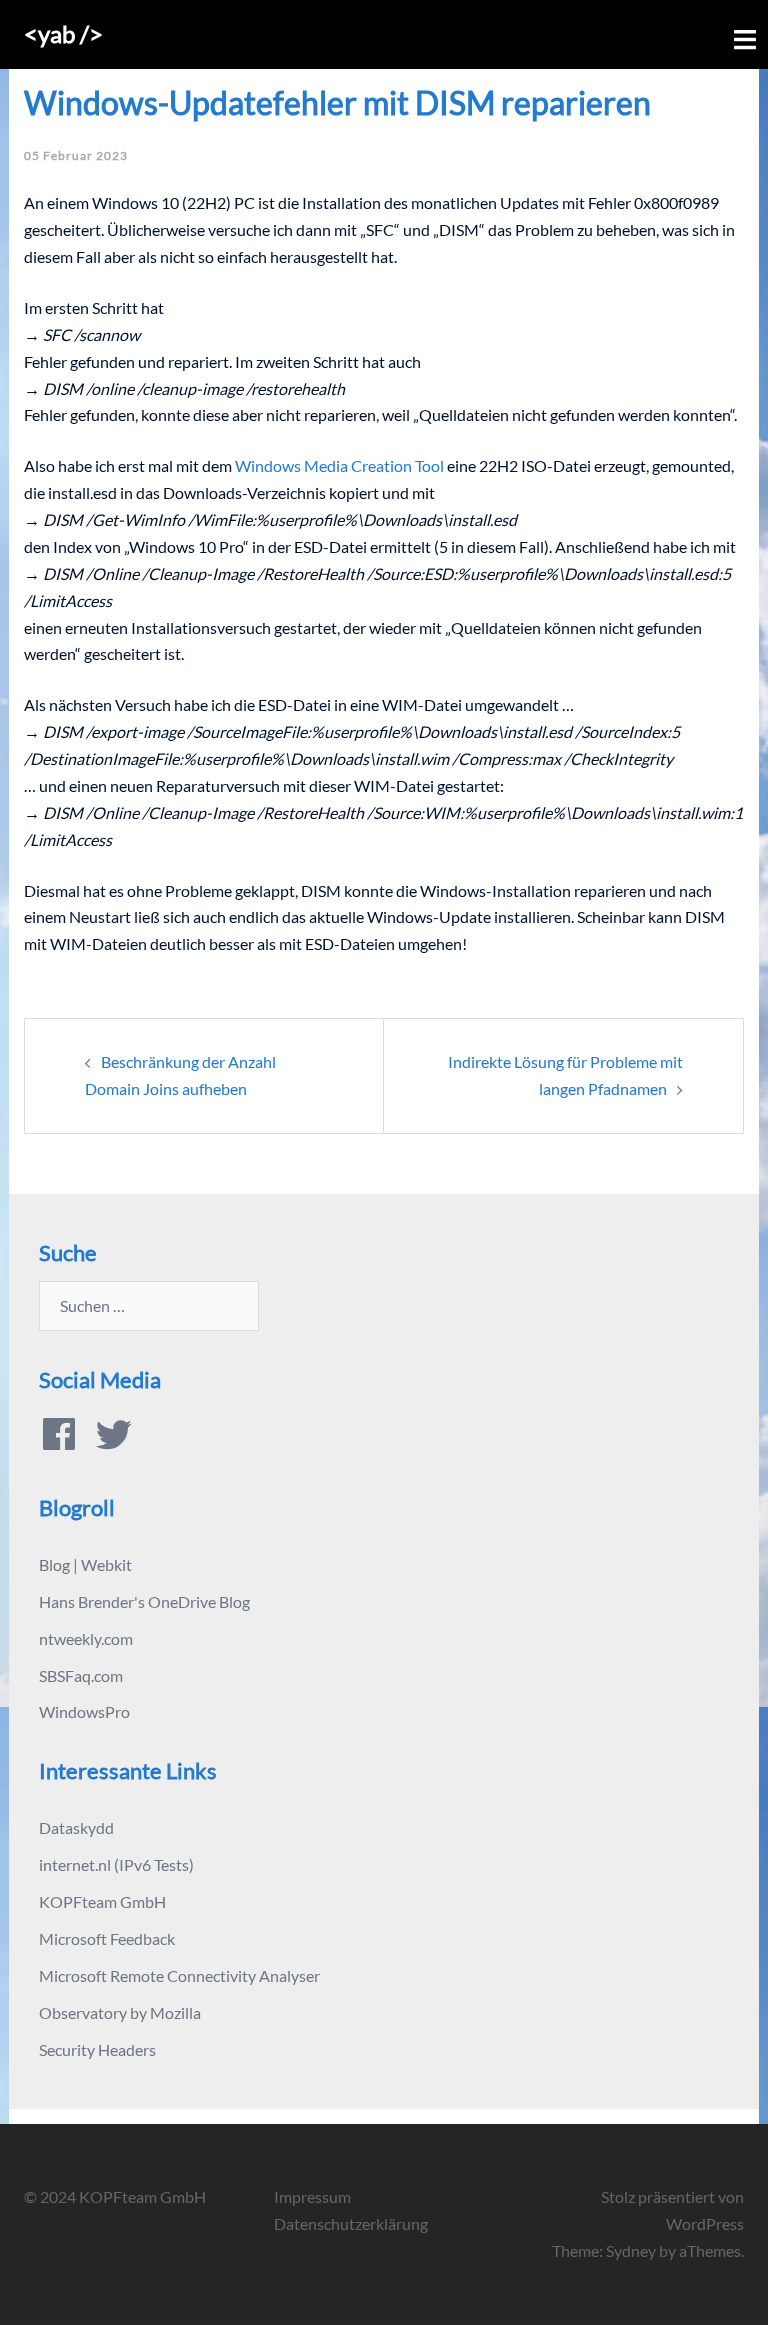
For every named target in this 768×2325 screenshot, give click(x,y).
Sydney (631, 2250)
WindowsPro (84, 1711)
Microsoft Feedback (107, 1938)
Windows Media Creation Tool (339, 465)
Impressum (312, 2196)
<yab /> (63, 33)
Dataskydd (76, 1827)
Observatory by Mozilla (120, 2012)
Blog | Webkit (85, 1564)
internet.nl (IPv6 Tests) (116, 1864)
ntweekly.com (86, 1638)
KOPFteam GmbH (102, 1901)
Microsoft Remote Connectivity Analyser (179, 1975)
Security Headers (97, 2049)
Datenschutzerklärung (351, 2223)
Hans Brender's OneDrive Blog (144, 1601)
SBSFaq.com (81, 1675)
